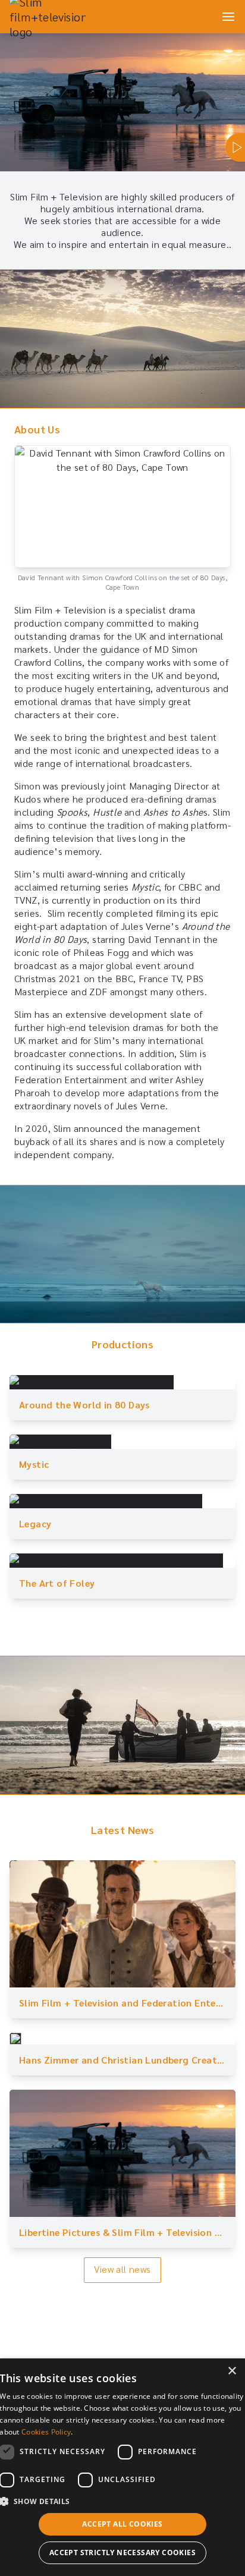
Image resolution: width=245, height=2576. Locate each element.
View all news (122, 2269)
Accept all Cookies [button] (122, 2524)
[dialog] (122, 2467)
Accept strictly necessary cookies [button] (122, 2553)
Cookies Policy (46, 2432)
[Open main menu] (228, 17)
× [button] (232, 2371)
